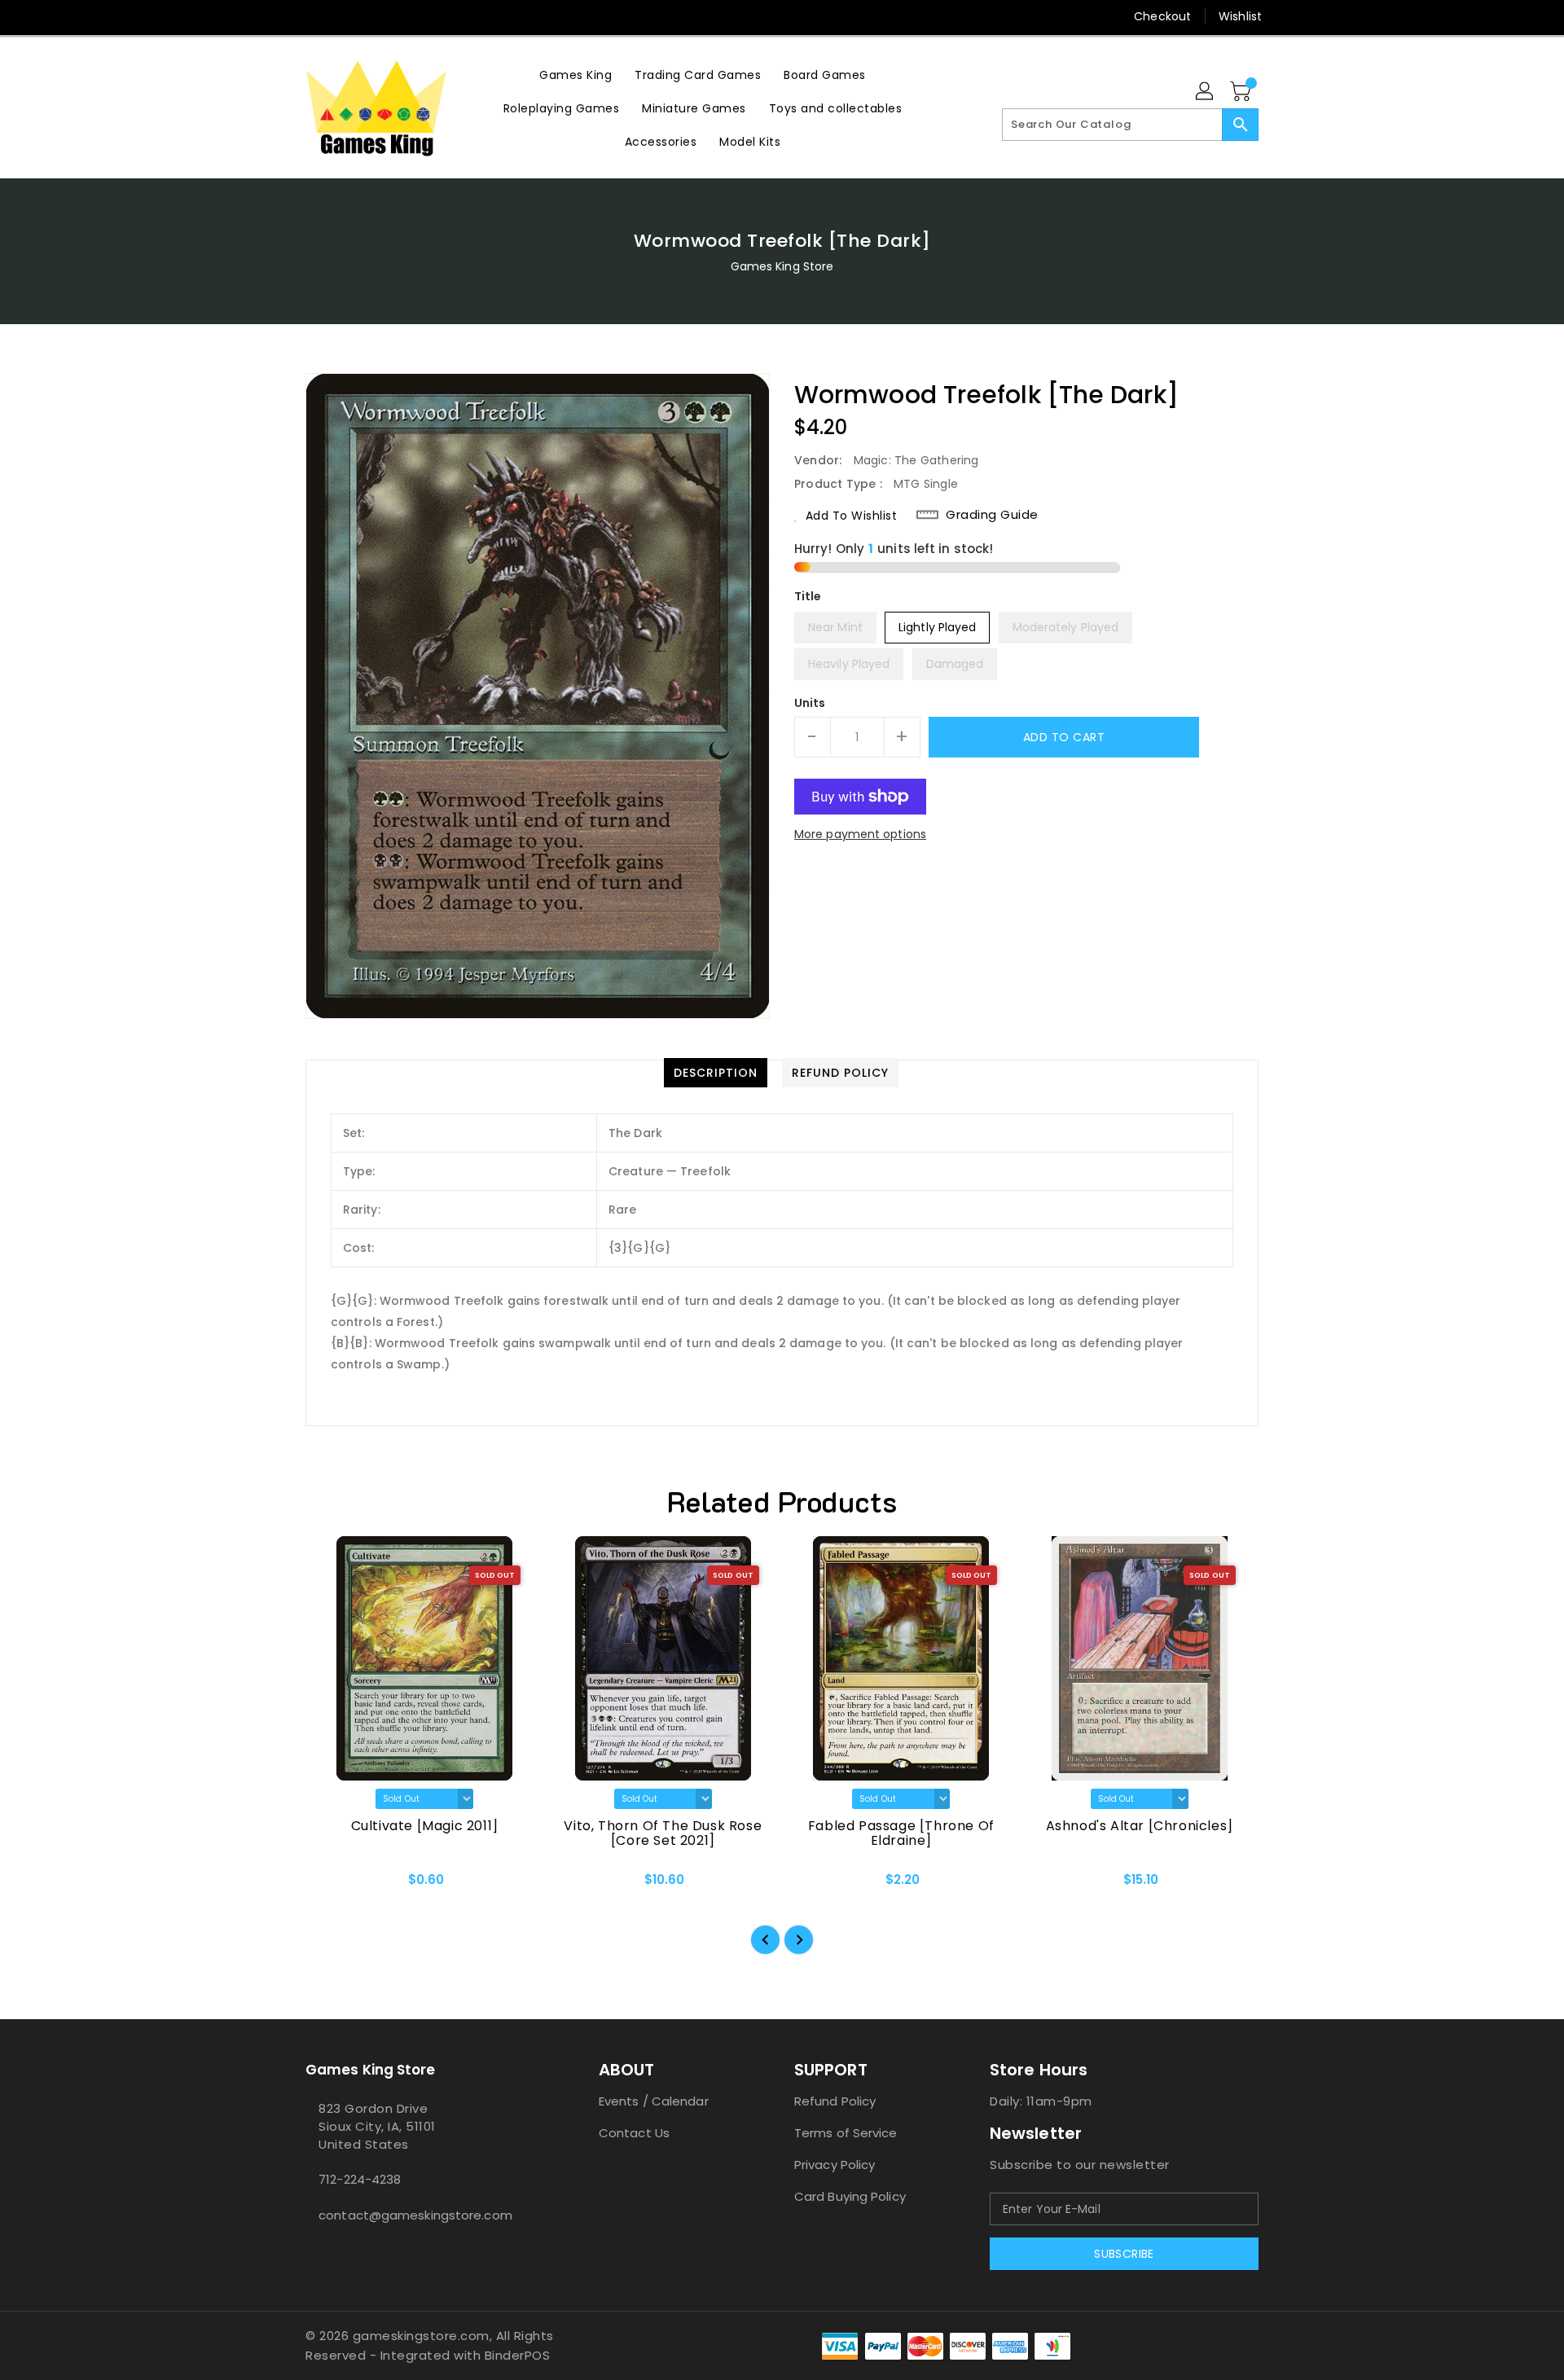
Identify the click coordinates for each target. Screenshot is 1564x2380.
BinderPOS (518, 2355)
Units (810, 703)
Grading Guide (992, 515)
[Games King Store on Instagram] (314, 16)
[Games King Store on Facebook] (283, 16)
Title (808, 596)
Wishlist (1240, 16)
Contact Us (634, 2133)
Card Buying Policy (850, 2196)
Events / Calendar (654, 2101)
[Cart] (1242, 92)
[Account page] (1206, 92)
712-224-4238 (360, 2179)
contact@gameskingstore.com (415, 2215)
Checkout (1162, 16)
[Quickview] (332, 1885)
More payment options (860, 834)
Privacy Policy (835, 2165)
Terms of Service (846, 2133)
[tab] (716, 1073)
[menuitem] (576, 75)
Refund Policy (835, 2101)
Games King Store (782, 266)
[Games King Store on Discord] (345, 16)
